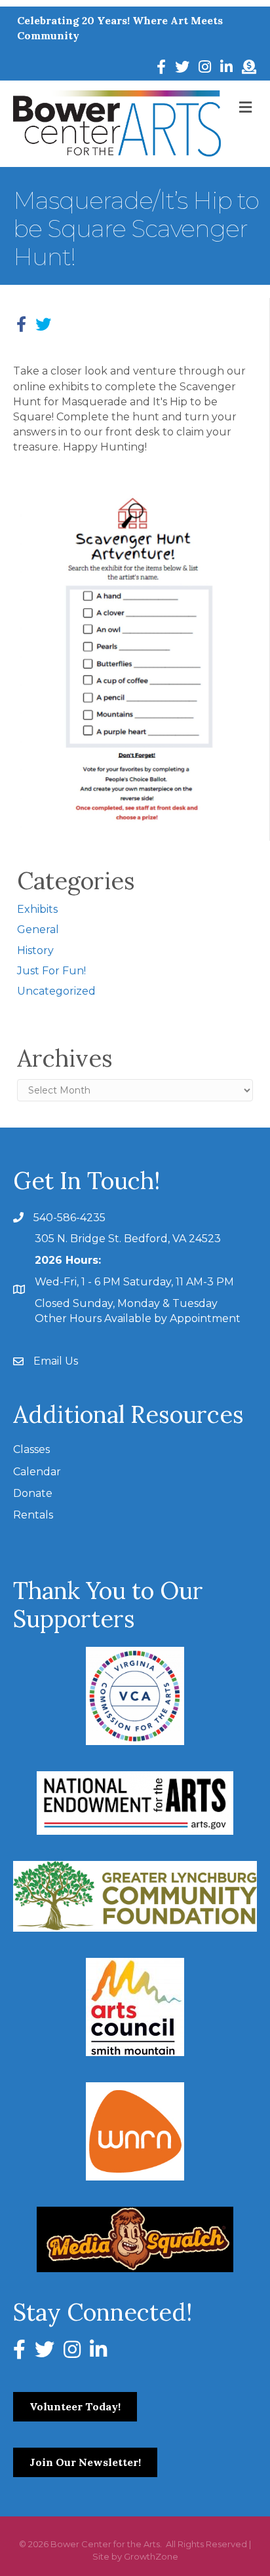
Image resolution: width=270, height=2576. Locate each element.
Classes (31, 1449)
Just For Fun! (51, 971)
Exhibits (37, 909)
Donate (33, 1493)
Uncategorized (56, 991)
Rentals (33, 1515)
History (35, 950)
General (38, 929)
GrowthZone (151, 2556)
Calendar (37, 1472)
